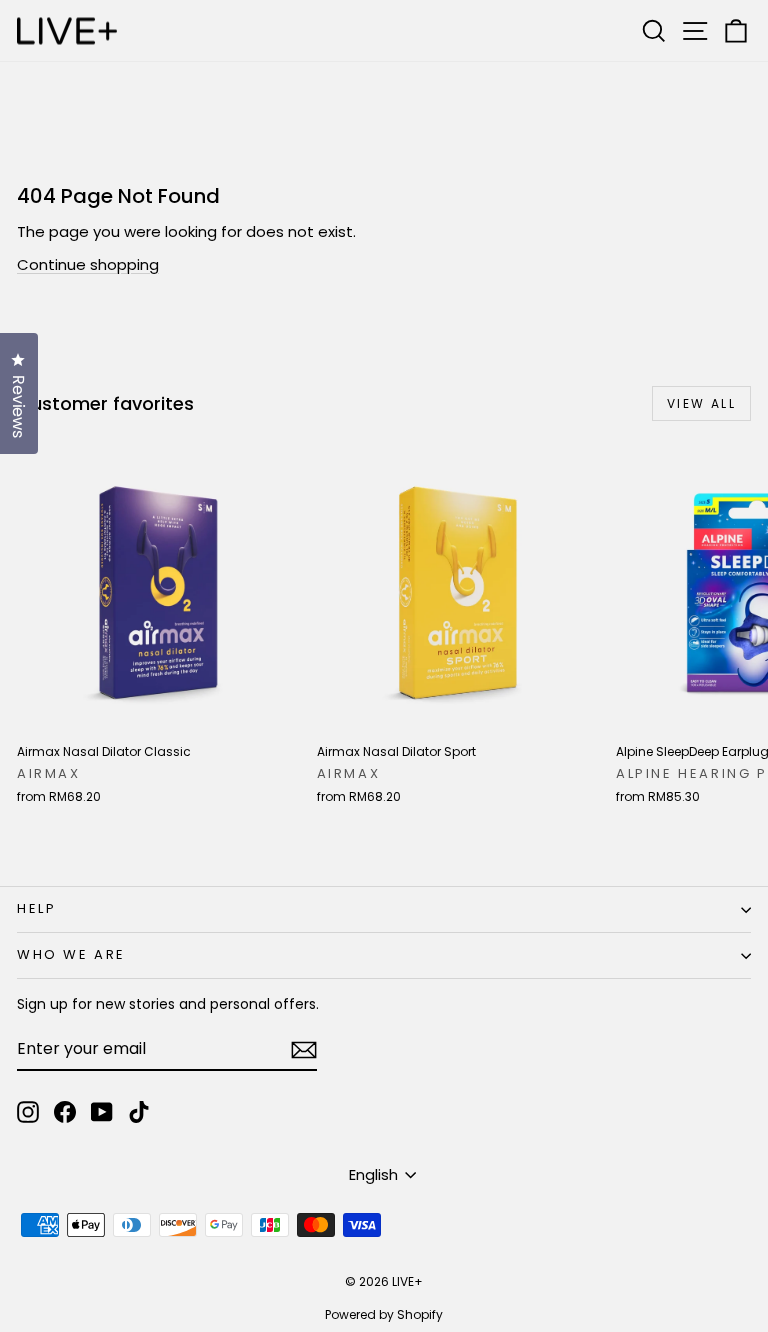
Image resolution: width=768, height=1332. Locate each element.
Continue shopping (88, 264)
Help (36, 908)
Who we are (71, 954)
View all (701, 403)
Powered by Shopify (384, 1314)
